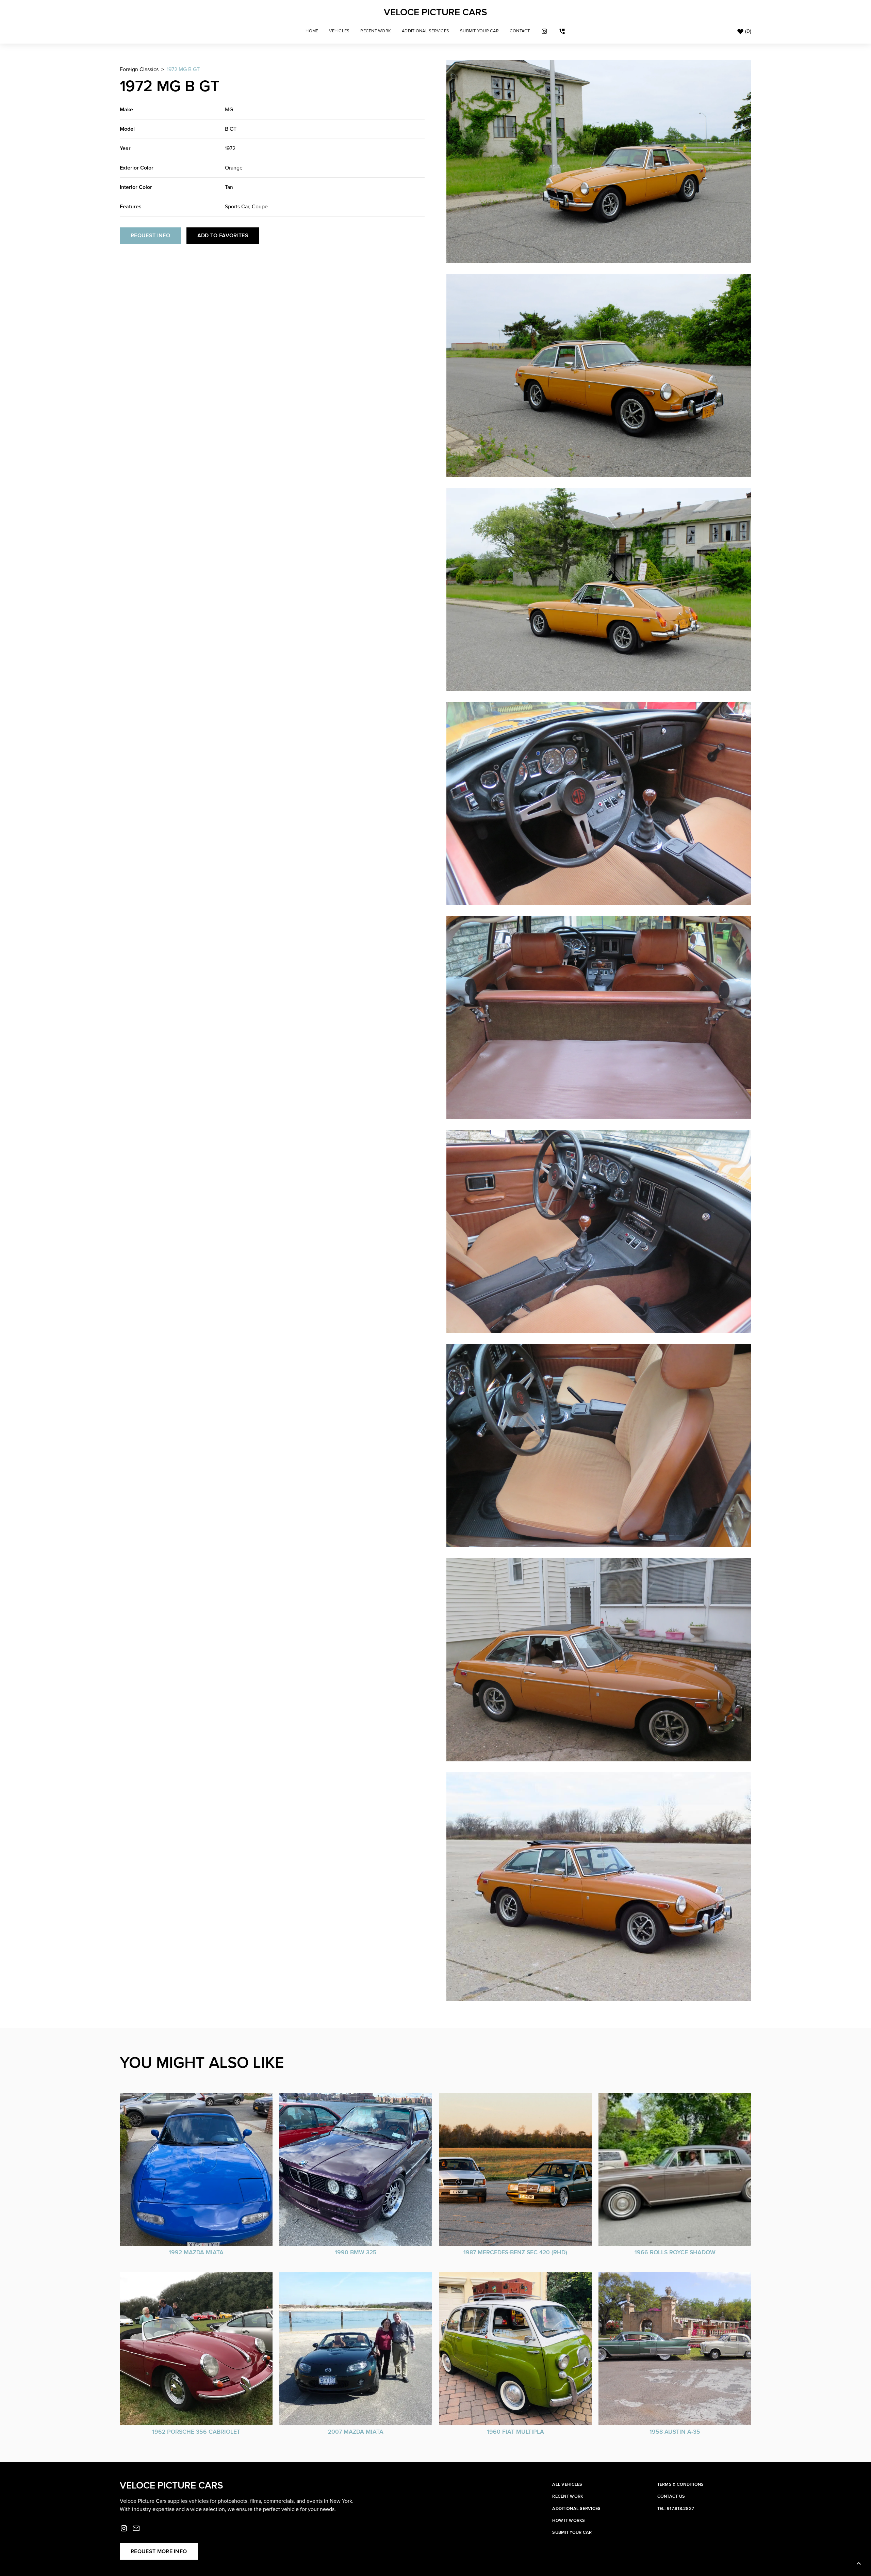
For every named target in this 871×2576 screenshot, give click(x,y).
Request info (150, 236)
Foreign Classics (139, 69)
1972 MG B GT (183, 69)
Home (312, 31)
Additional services (576, 2509)
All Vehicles (567, 2484)
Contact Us (671, 2496)
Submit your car (572, 2532)
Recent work (568, 2496)
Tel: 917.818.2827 (676, 2509)
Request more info (159, 2551)
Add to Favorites (223, 236)
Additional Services (425, 31)
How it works (569, 2521)
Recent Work (376, 31)
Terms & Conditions (681, 2484)
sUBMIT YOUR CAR (479, 31)
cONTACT (520, 31)
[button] (339, 31)
